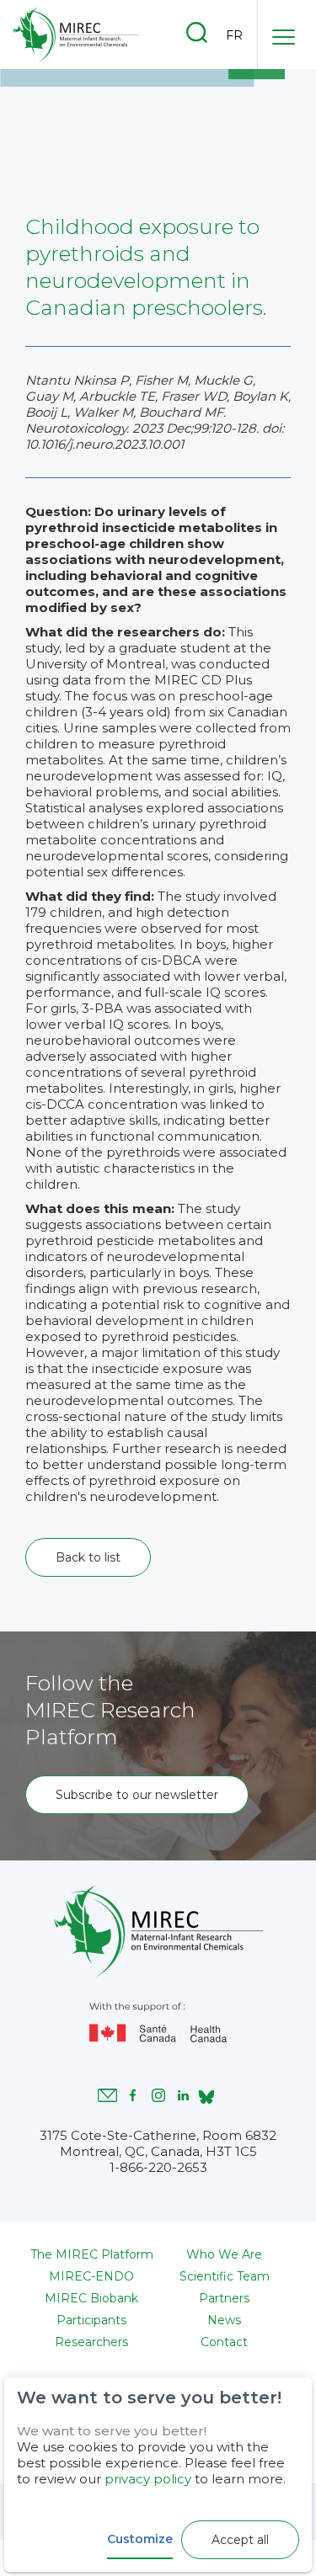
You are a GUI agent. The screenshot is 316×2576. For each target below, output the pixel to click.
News (224, 2320)
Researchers (91, 2342)
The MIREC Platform (92, 2254)
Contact (224, 2342)
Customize (140, 2539)
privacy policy (148, 2479)
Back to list (88, 1557)
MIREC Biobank (91, 2298)
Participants (91, 2320)
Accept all (240, 2540)
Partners (224, 2298)
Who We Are (224, 2254)
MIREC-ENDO (91, 2276)
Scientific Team (225, 2276)
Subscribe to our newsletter (137, 1795)
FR (234, 35)
